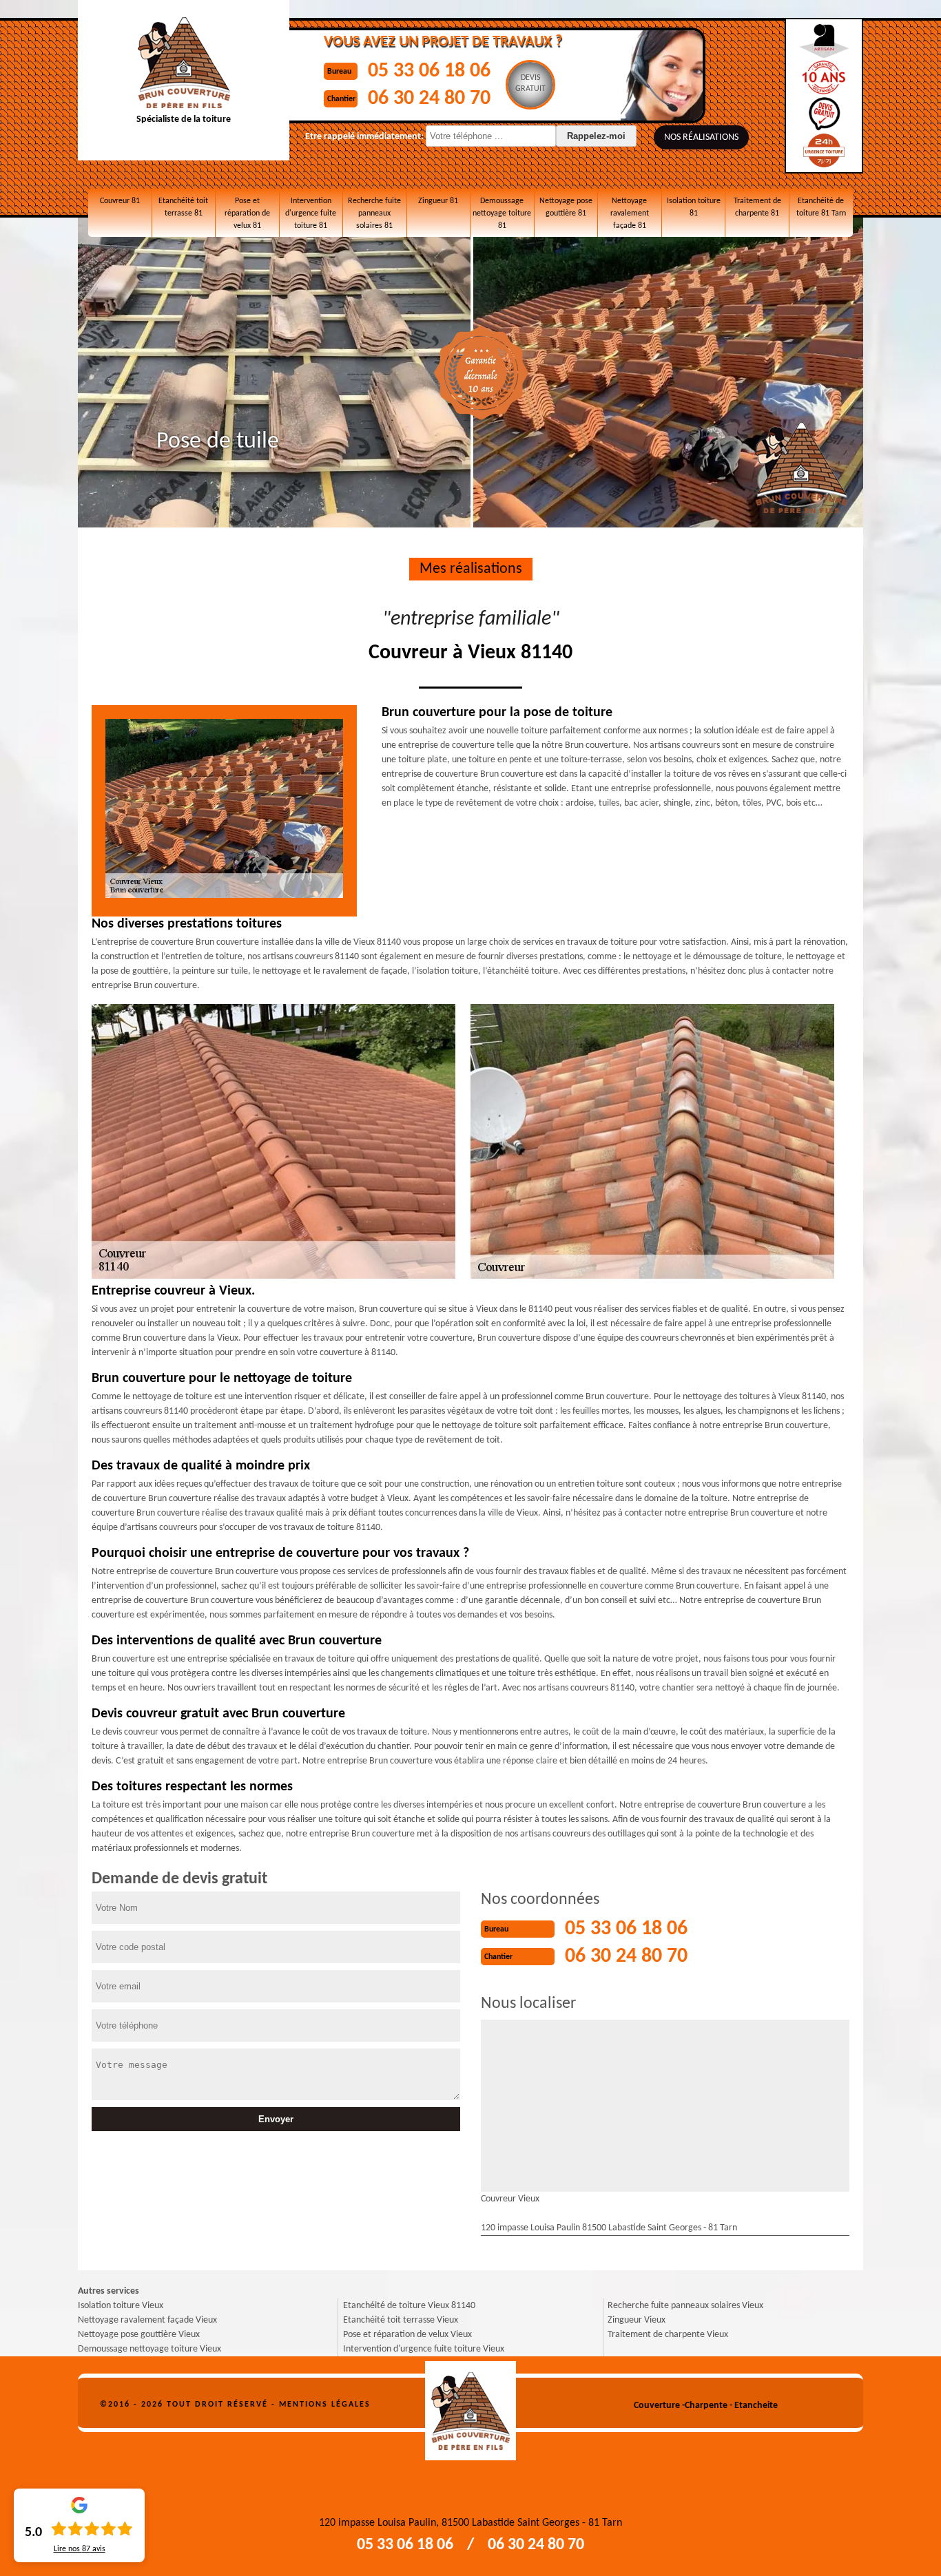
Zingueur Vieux (637, 2320)
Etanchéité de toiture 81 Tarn (821, 207)
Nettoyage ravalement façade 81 (630, 213)
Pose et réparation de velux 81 (247, 213)
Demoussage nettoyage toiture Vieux (149, 2349)
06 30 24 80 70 (429, 99)
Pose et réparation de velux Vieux (407, 2335)
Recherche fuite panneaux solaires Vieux (685, 2306)
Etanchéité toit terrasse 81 (183, 207)
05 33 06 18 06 (429, 71)
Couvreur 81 (120, 201)
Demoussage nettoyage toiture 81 (502, 213)
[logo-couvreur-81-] (471, 2406)
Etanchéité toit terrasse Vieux (401, 2320)
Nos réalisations (701, 137)
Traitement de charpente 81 (757, 207)
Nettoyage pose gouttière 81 (566, 207)
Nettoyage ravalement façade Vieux (147, 2320)
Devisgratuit (530, 83)
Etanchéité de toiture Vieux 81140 (409, 2306)
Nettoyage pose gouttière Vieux (139, 2335)
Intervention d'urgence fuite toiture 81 (311, 213)
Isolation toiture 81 (694, 207)
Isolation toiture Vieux (121, 2306)
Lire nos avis (80, 2549)
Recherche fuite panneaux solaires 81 (374, 213)
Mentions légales (325, 2405)
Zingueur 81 (438, 201)
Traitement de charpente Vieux (668, 2335)
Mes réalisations (471, 569)
